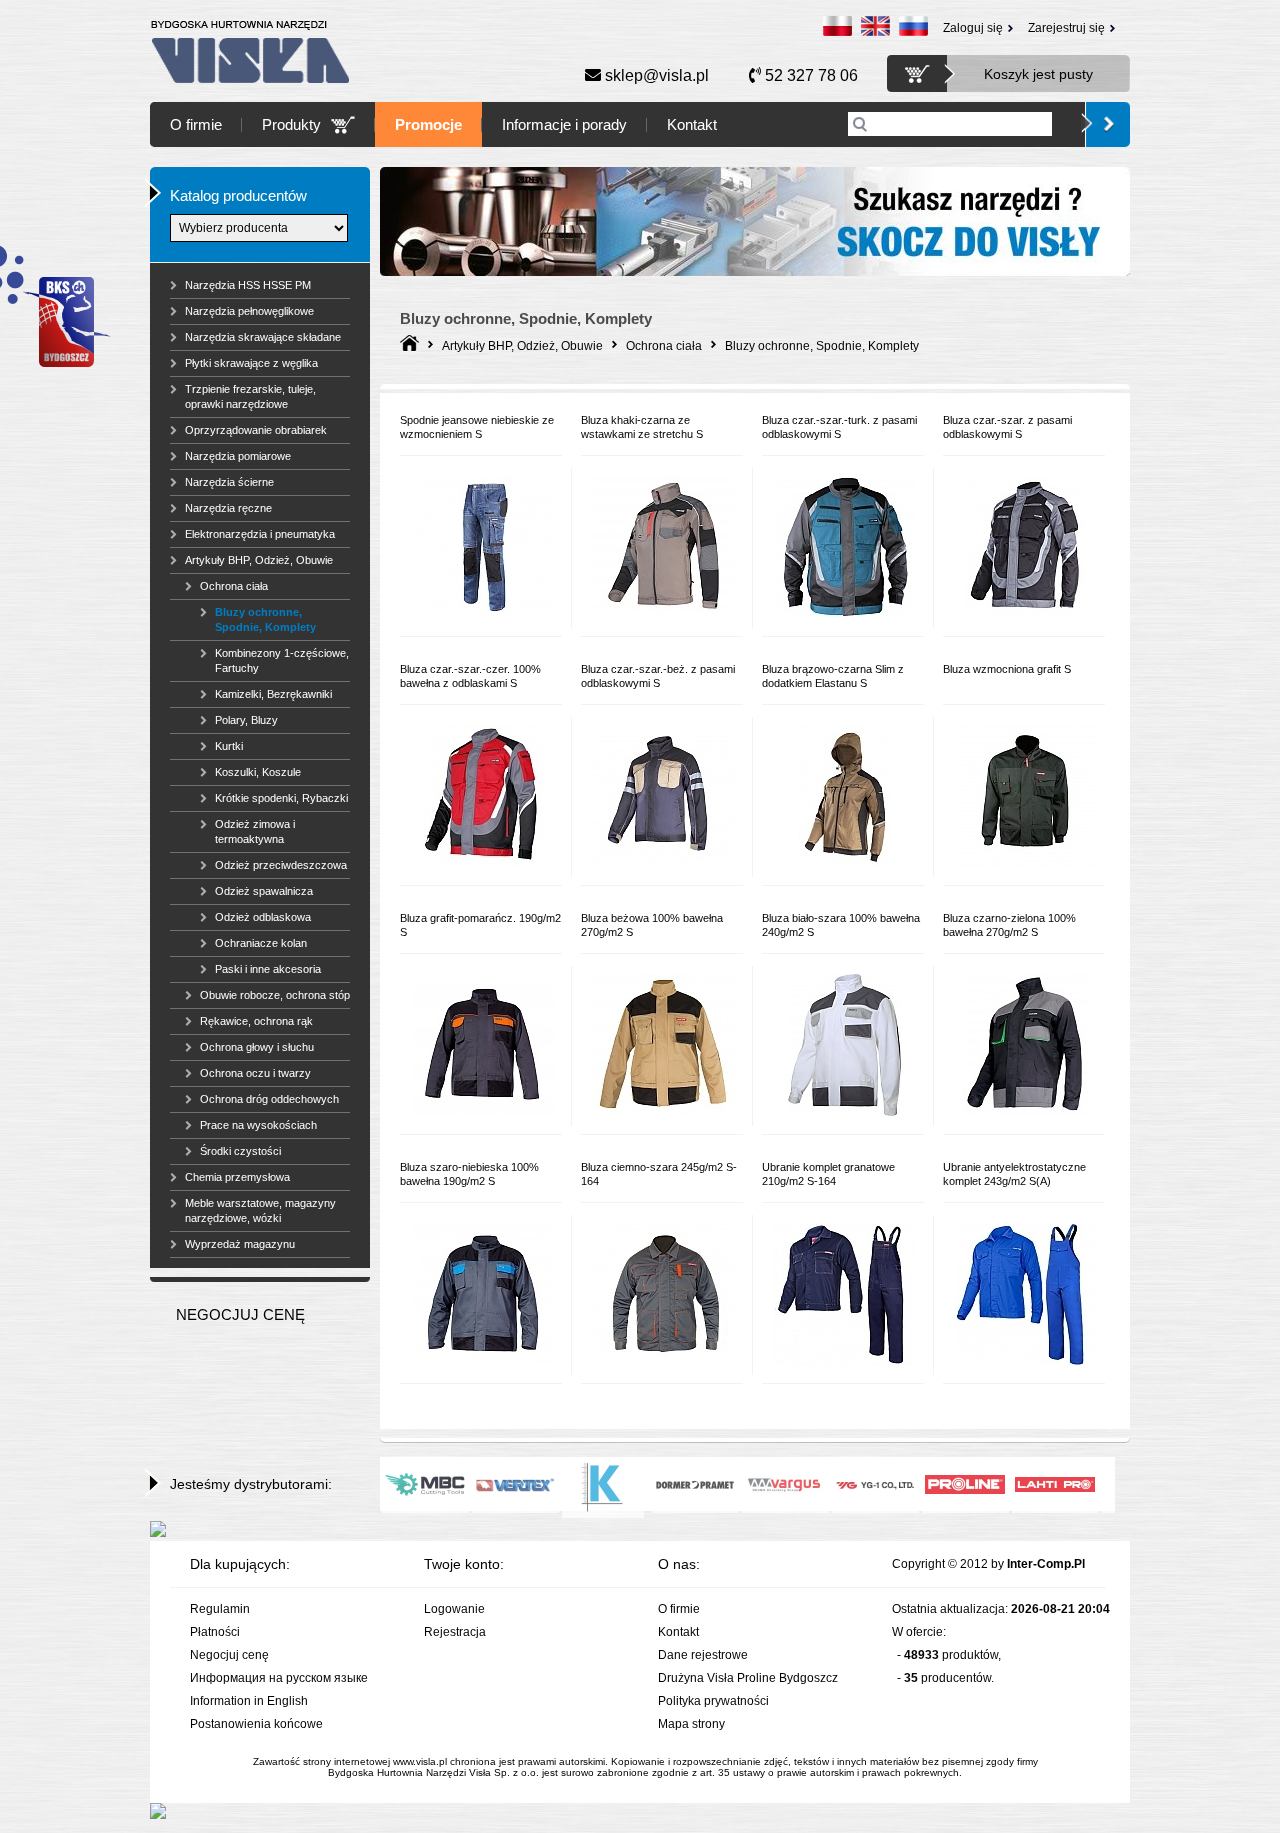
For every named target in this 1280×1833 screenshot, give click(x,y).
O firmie (196, 124)
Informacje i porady (564, 124)
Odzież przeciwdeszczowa (281, 865)
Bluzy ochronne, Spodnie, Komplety (265, 619)
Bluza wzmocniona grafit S (1007, 669)
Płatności (215, 1632)
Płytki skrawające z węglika (251, 363)
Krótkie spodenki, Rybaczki (281, 798)
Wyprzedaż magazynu (240, 1244)
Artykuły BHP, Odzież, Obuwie (259, 560)
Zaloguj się (973, 28)
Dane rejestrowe (703, 1655)
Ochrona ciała (234, 586)
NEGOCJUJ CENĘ (240, 1314)
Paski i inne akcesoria (268, 969)
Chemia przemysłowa (237, 1177)
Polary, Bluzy (246, 720)
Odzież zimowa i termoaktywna (255, 831)
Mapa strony (691, 1724)
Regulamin (220, 1609)
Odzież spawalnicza (264, 891)
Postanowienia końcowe (256, 1724)
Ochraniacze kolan (261, 943)
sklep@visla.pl (655, 75)
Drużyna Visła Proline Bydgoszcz (748, 1678)
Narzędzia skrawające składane (263, 337)
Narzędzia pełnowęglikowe (249, 311)
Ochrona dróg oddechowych (269, 1099)
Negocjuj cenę (229, 1655)
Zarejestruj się (1066, 28)
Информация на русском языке (279, 1678)
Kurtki (229, 746)
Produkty (291, 124)
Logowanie (454, 1609)
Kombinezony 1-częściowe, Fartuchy (282, 660)
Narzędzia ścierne (229, 482)
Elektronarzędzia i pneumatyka (260, 534)
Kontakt (692, 124)
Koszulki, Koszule (258, 772)
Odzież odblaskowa (263, 917)
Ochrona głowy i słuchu (257, 1047)
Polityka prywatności (713, 1701)
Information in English (249, 1701)
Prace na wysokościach (258, 1125)
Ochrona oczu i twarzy (255, 1073)
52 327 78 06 (809, 75)
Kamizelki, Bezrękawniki (273, 694)
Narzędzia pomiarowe (238, 456)
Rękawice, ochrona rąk (256, 1021)
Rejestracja (455, 1632)
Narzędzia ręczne (228, 508)
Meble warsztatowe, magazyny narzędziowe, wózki (260, 1210)
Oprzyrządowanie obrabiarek (256, 430)
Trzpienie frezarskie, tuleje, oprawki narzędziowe (250, 396)
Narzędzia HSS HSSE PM (248, 285)
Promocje (428, 124)
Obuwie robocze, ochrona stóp (275, 995)
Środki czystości (240, 1151)
